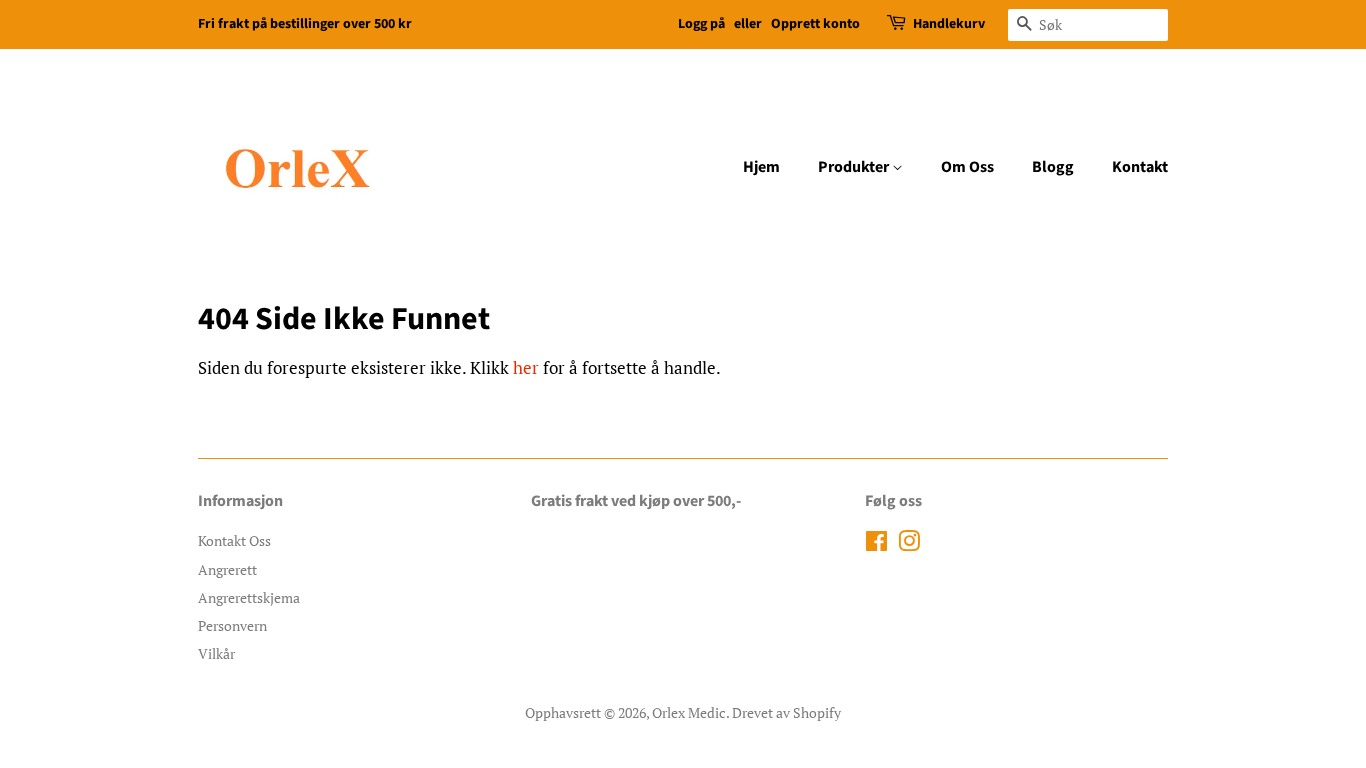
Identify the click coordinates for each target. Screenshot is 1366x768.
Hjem (761, 167)
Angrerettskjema (249, 597)
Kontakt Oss (234, 540)
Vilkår (216, 653)
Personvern (232, 625)
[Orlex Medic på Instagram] (909, 544)
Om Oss (967, 167)
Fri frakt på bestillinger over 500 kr (305, 24)
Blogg (1053, 167)
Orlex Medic (689, 712)
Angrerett (227, 569)
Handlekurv (949, 24)
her (526, 367)
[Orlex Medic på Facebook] (876, 544)
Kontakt (1140, 167)
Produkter (855, 167)
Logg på (701, 24)
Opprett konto (815, 24)
